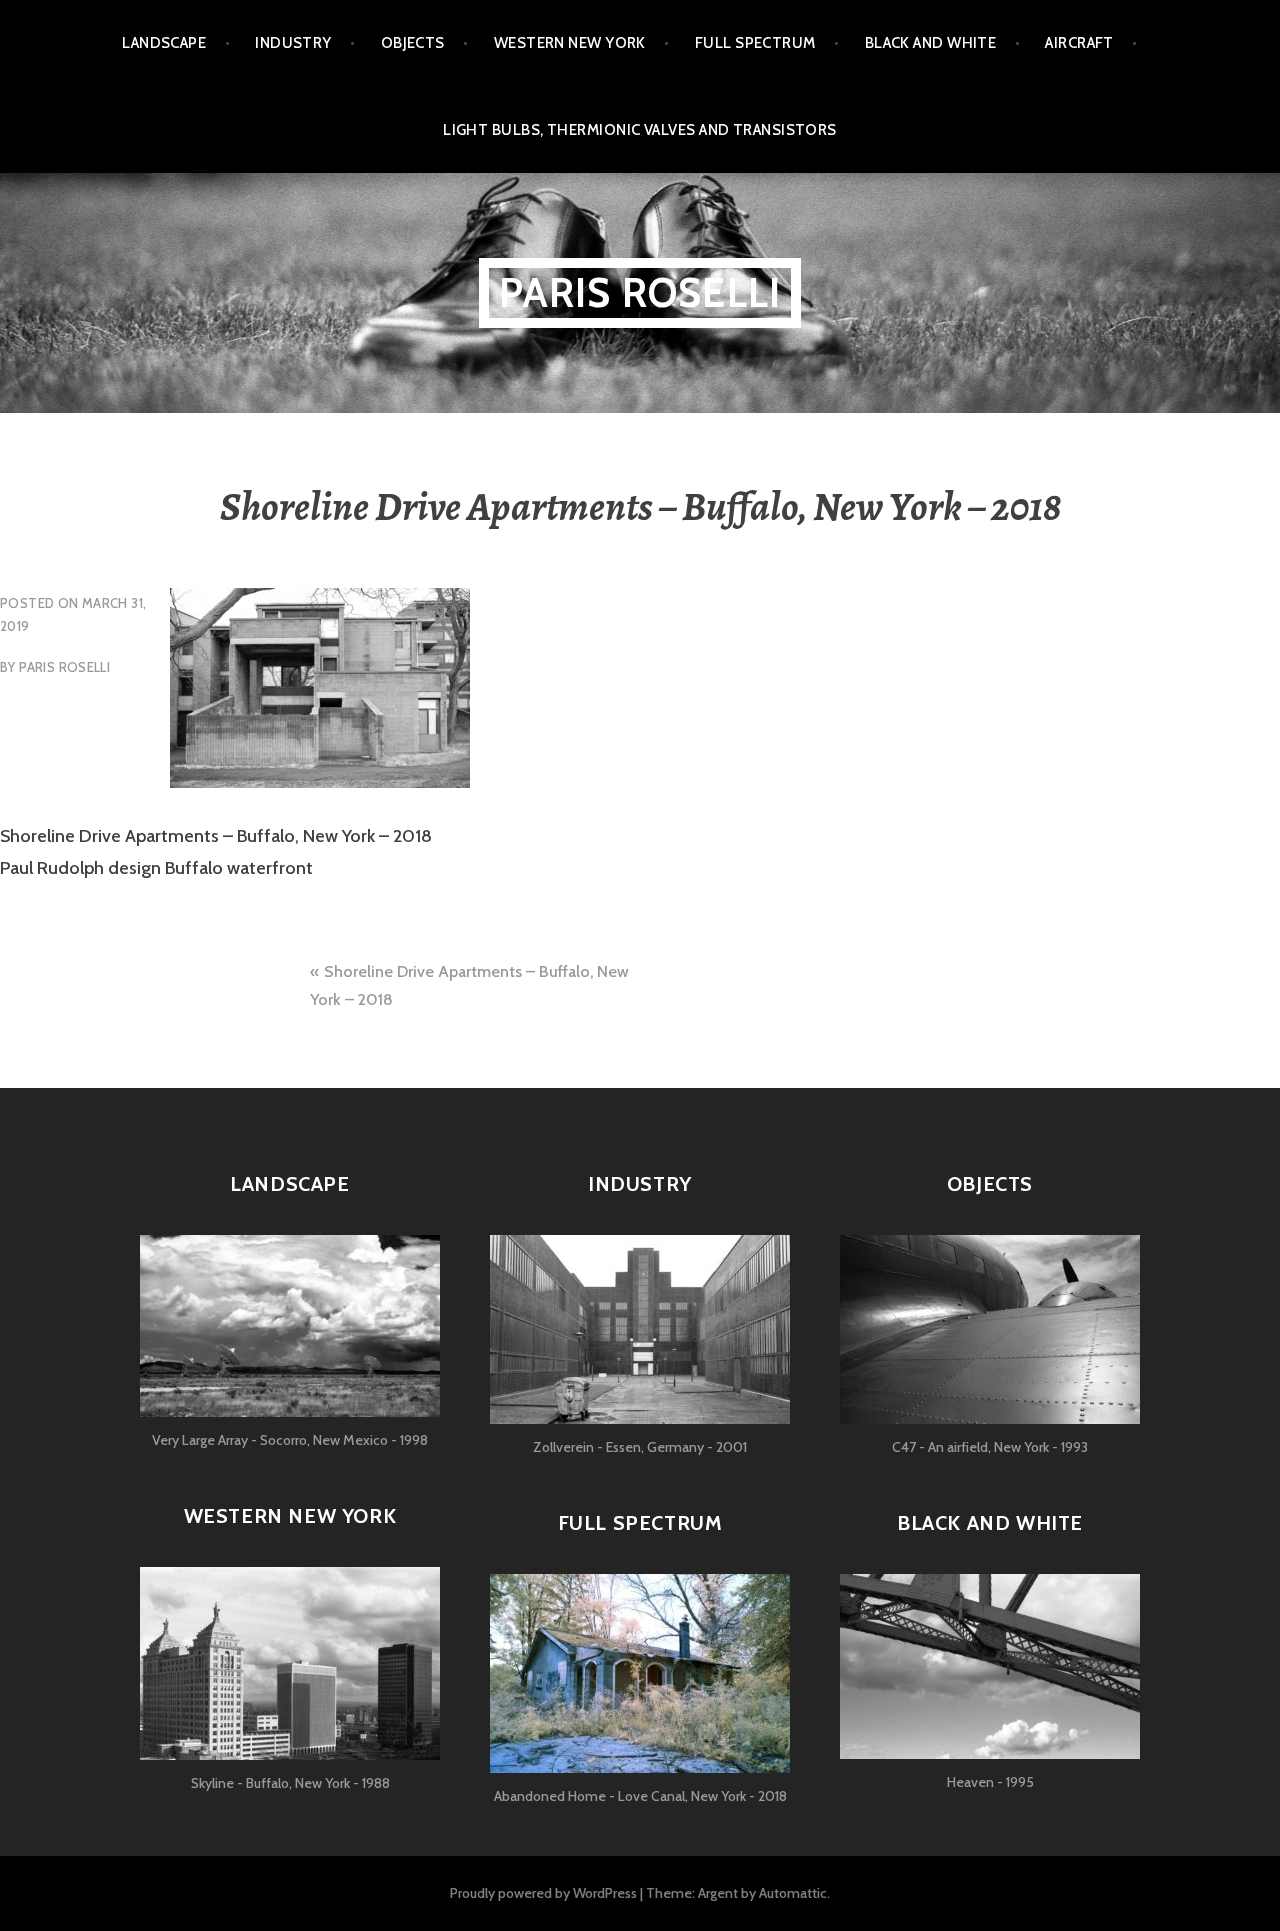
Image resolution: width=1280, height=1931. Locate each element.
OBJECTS (413, 43)
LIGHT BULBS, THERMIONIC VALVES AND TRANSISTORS (640, 130)
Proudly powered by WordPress (543, 1893)
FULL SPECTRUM (755, 43)
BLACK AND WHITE (931, 43)
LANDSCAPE (164, 43)
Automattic (793, 1893)
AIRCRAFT (1079, 43)
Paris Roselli (640, 292)
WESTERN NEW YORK (570, 43)
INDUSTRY (293, 43)
